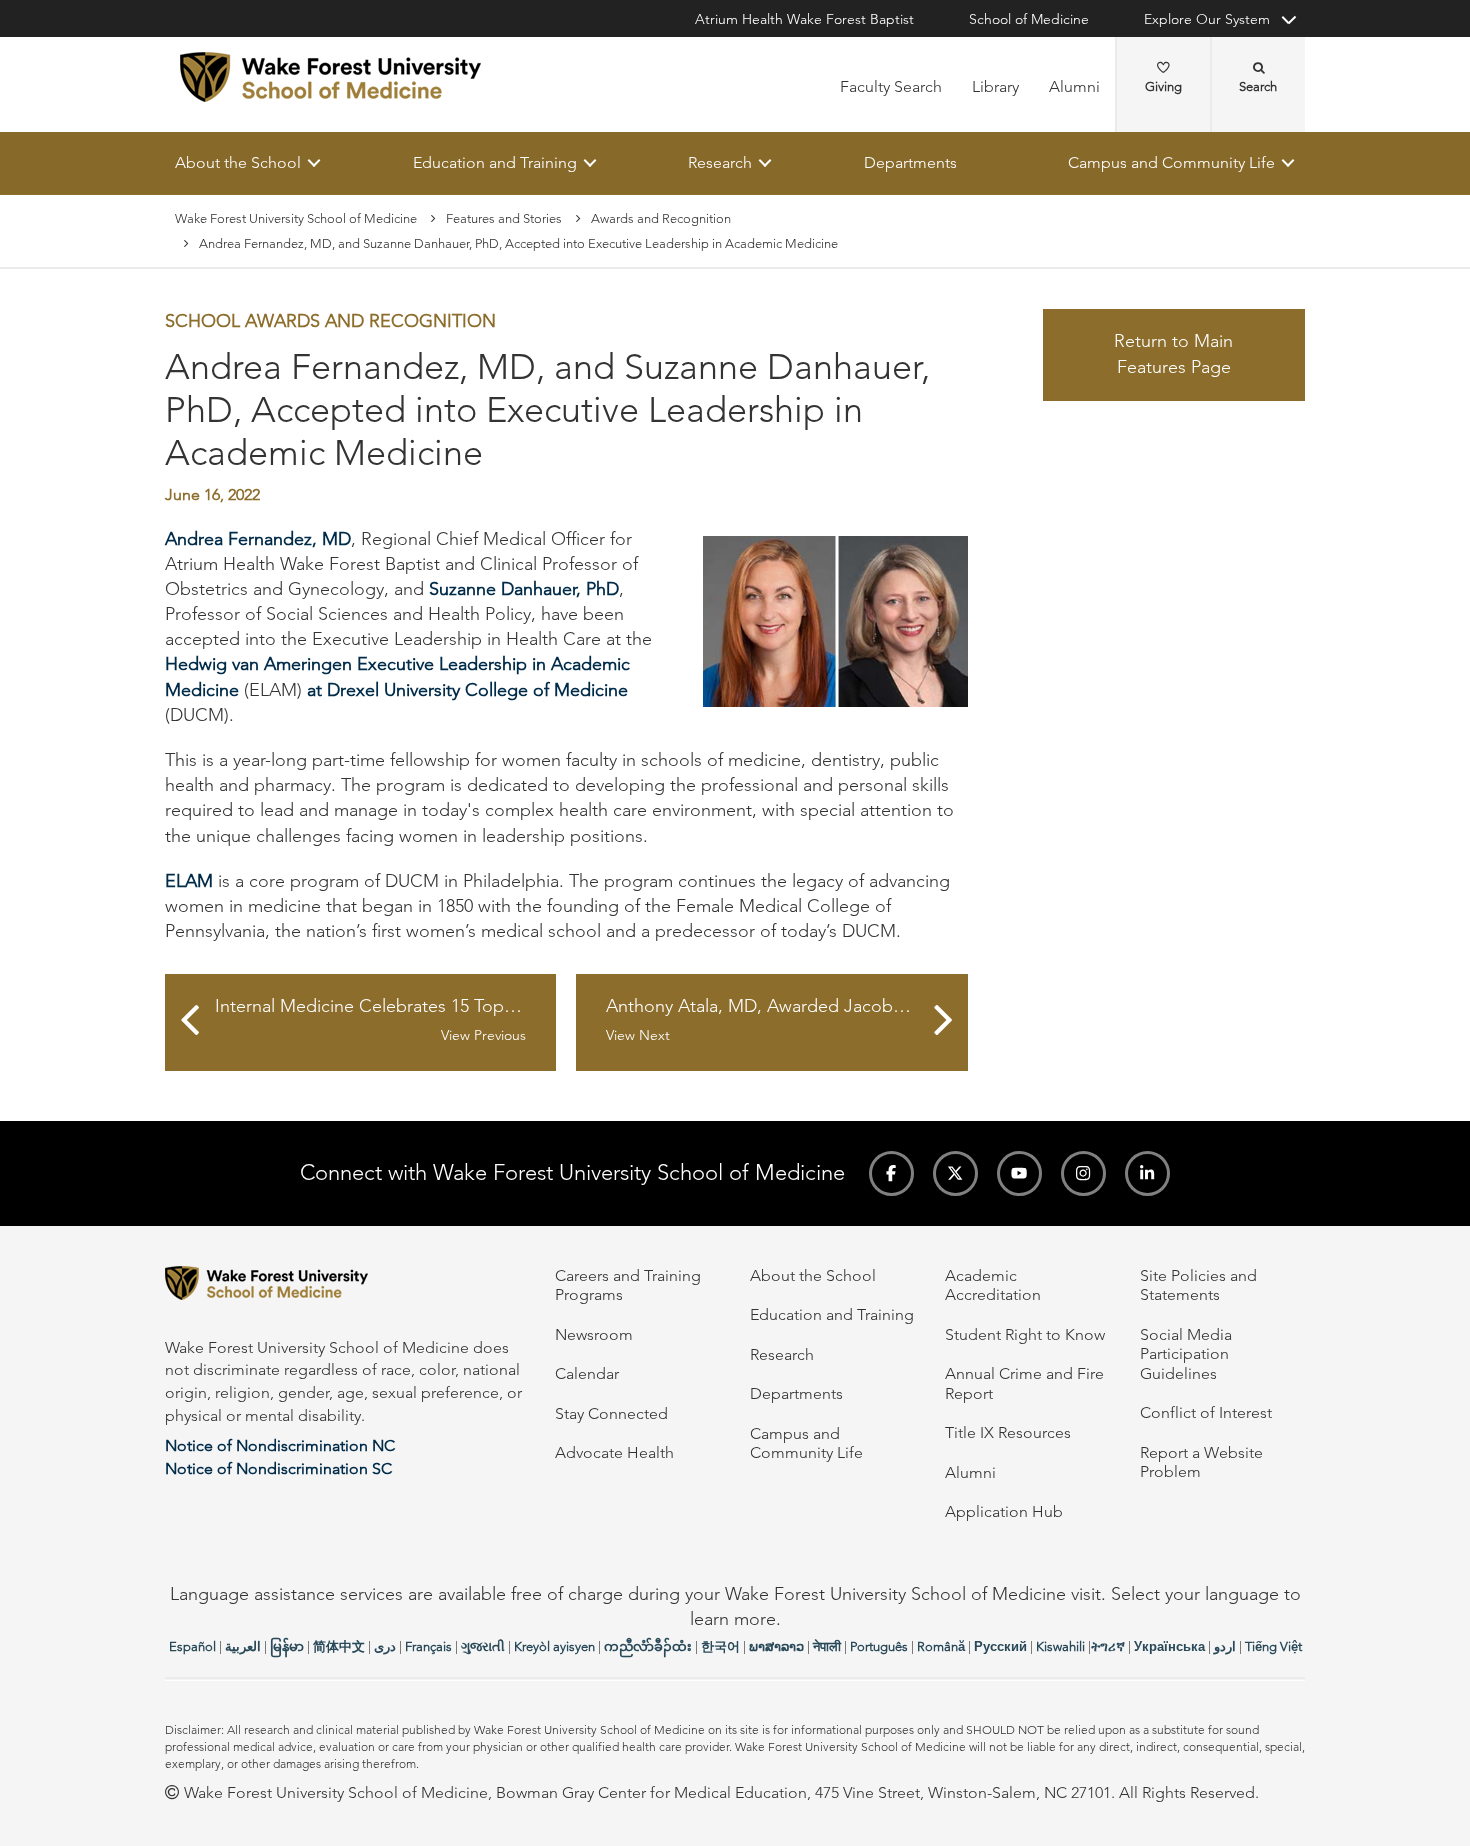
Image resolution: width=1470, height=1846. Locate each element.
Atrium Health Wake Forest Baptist (804, 19)
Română (941, 1646)
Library (995, 86)
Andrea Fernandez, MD (258, 539)
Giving (1163, 86)
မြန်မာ (287, 1646)
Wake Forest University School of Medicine (296, 218)
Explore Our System (1207, 19)
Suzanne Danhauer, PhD (524, 589)
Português (879, 1646)
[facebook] (891, 1173)
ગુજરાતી (483, 1646)
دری (385, 1646)
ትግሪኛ (1108, 1646)
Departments (910, 162)
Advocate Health (614, 1452)
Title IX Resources (1008, 1432)
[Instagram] (1083, 1173)
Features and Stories (504, 218)
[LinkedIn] (1147, 1173)
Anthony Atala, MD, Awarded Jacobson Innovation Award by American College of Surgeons (786, 1020)
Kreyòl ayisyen (554, 1646)
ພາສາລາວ (776, 1646)
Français (428, 1646)
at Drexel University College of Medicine (467, 690)
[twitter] (955, 1173)
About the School (238, 162)
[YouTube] (1019, 1173)
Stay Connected (611, 1413)
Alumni (1074, 86)
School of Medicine (1029, 19)
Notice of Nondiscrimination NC (280, 1445)
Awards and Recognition (661, 218)
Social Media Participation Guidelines (1186, 1354)
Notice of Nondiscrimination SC (278, 1468)
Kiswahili (1060, 1646)
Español (192, 1646)
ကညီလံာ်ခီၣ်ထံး (648, 1646)
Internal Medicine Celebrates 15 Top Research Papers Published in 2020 (385, 1020)
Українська (1169, 1646)
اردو (1225, 1646)
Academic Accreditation (993, 1285)
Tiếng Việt (1273, 1646)
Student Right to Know (1025, 1334)
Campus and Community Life (1171, 162)
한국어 (720, 1646)
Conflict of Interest (1206, 1412)
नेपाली (827, 1646)
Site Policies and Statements (1198, 1285)
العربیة (243, 1646)
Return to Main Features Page (1173, 355)
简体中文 (339, 1646)
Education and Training (495, 162)
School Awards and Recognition (330, 322)
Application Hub (1004, 1511)
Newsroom (594, 1334)
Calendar (587, 1373)
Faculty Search (891, 86)
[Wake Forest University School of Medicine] (330, 77)
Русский (1000, 1646)
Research (720, 162)
